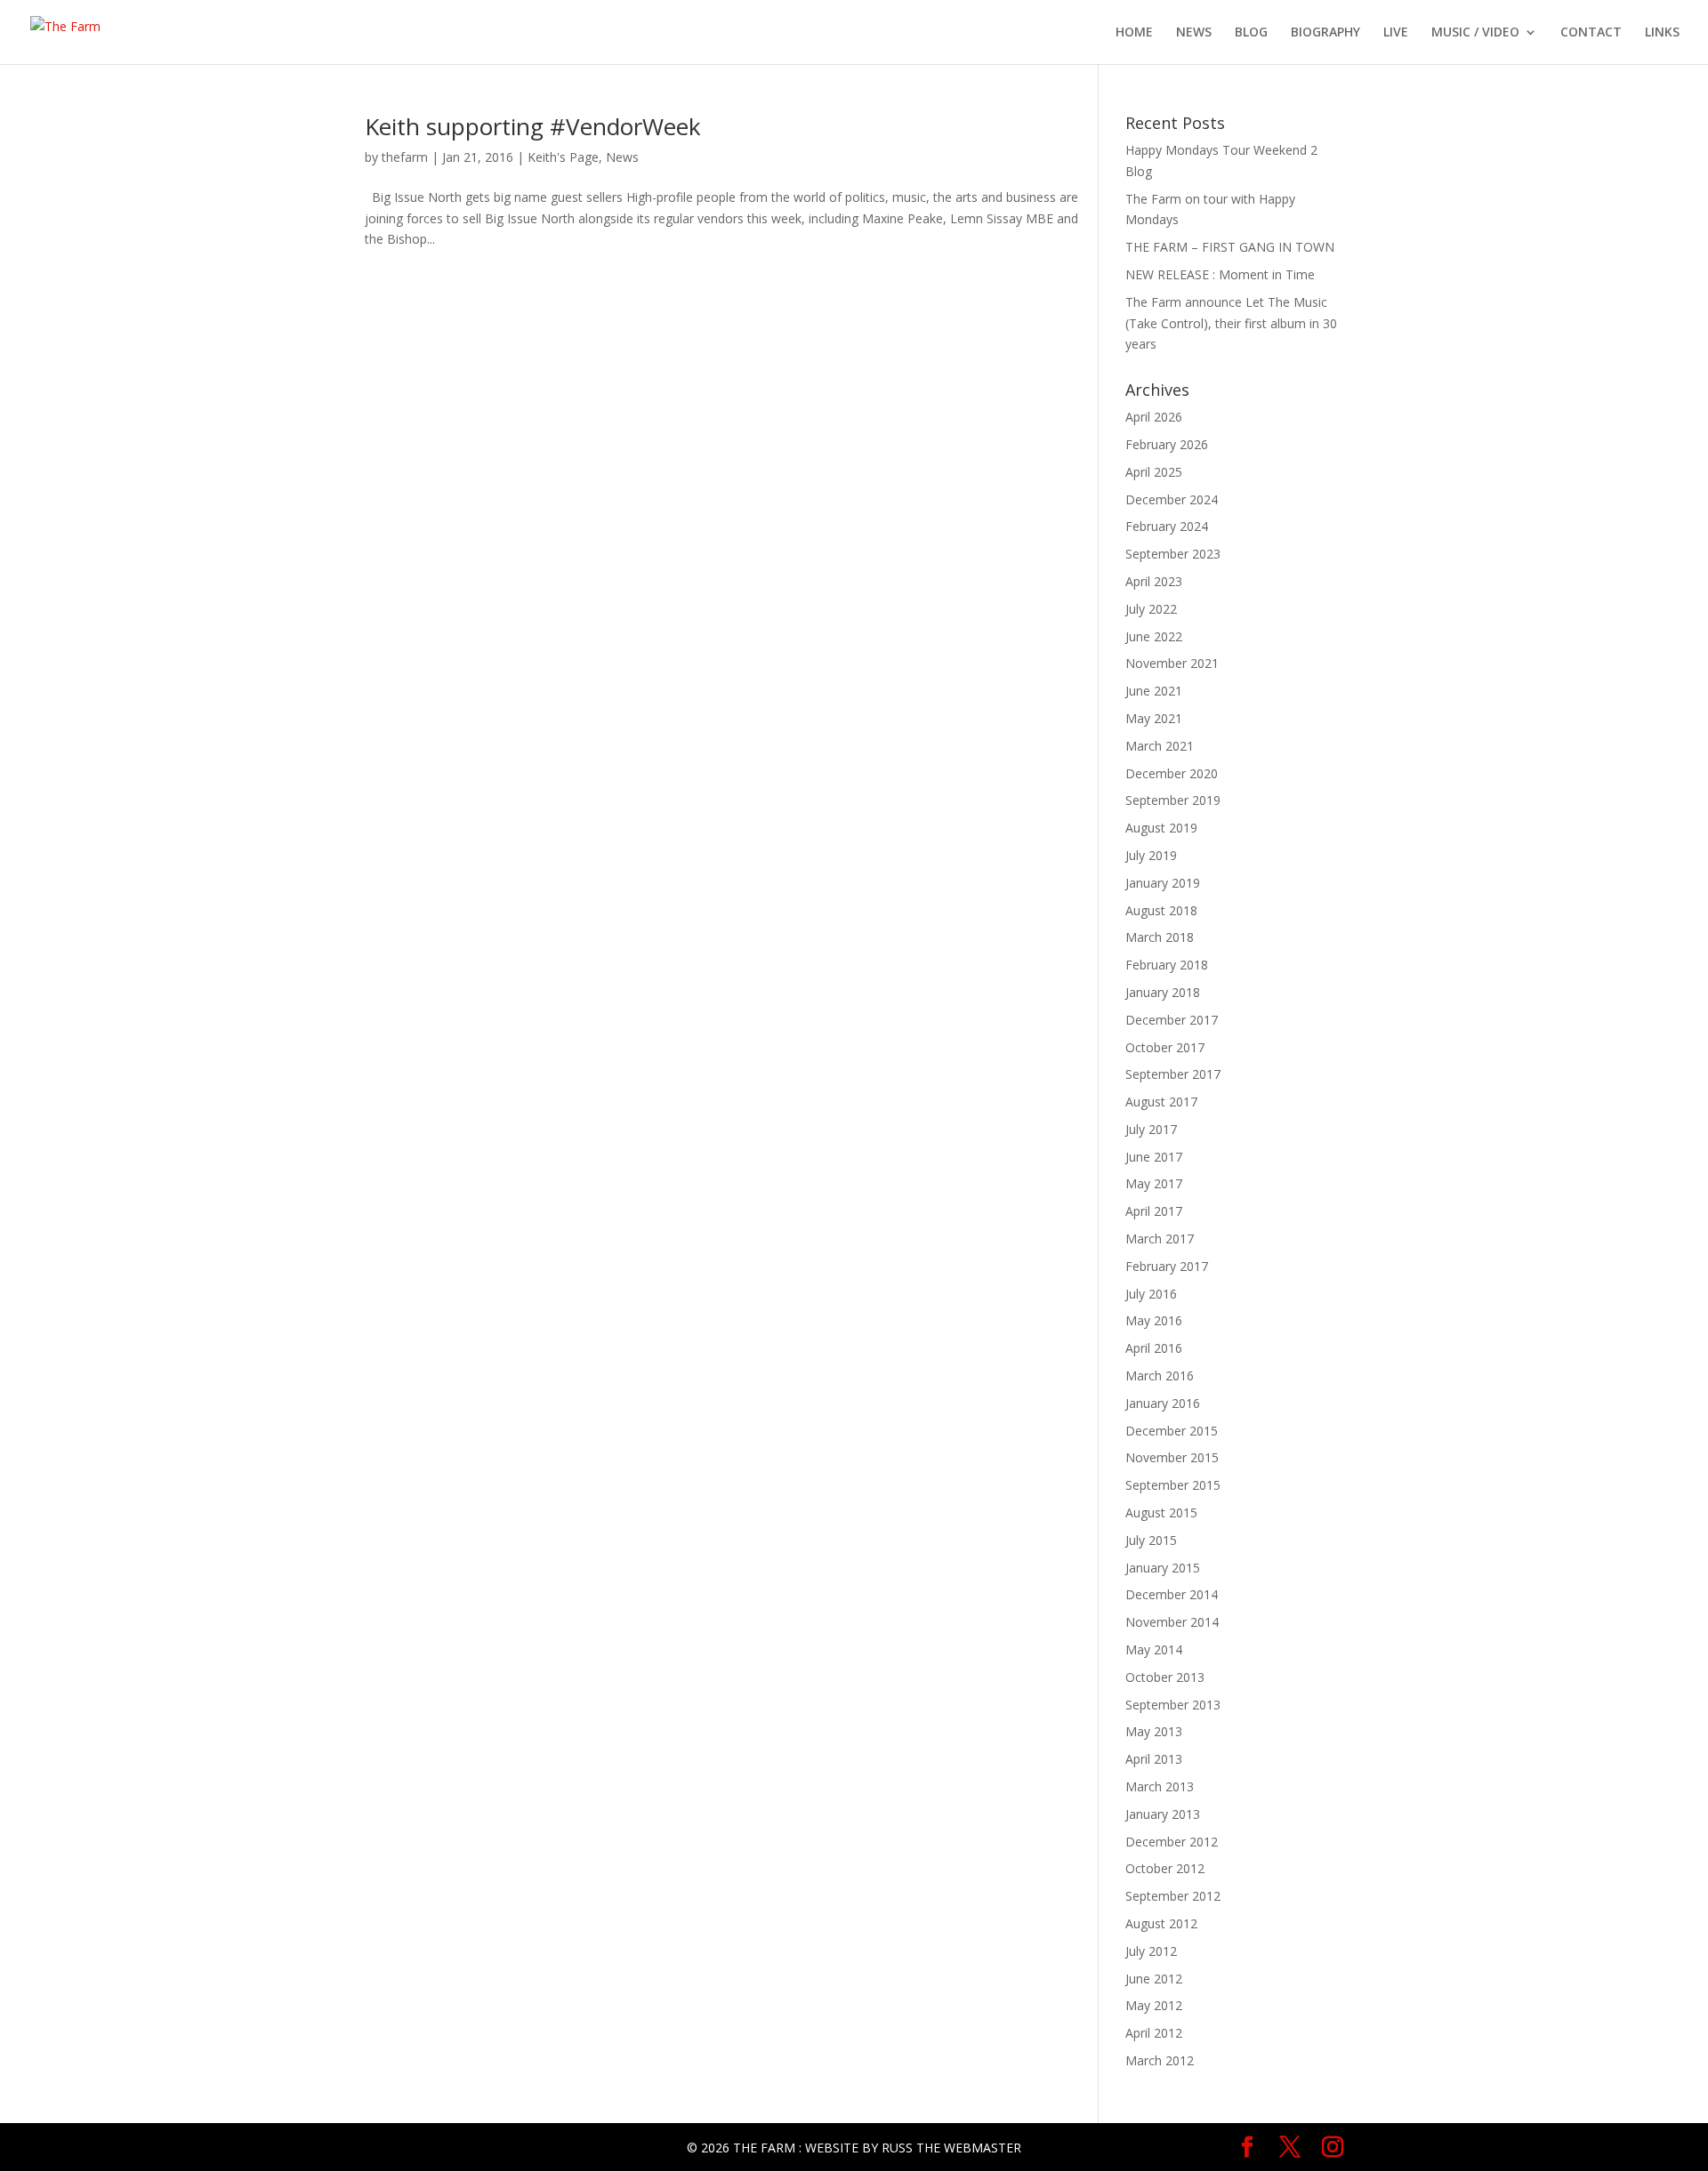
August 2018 (1161, 910)
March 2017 (1160, 1239)
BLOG (1251, 33)
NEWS (1194, 33)
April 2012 (1154, 2033)
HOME (1134, 33)
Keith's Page (563, 157)
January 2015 (1163, 1568)
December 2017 (1172, 1020)
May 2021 (1154, 718)
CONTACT (1591, 33)
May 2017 (1154, 1183)
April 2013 (1154, 1759)
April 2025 (1154, 472)
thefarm (405, 157)
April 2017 (1154, 1211)
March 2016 (1160, 1376)
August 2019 (1161, 828)
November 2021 (1172, 663)
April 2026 (1154, 417)
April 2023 (1154, 581)
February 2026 (1167, 444)
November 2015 (1172, 1457)
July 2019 (1151, 855)
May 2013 (1154, 1731)
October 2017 (1165, 1047)
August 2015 (1161, 1512)
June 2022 (1154, 636)
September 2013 (1173, 1705)
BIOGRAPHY (1325, 33)
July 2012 (1151, 1951)
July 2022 (1151, 609)
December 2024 (1172, 499)
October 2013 (1165, 1677)
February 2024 (1167, 526)
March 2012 (1160, 2060)
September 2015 (1173, 1485)
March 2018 (1160, 937)
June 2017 (1154, 1157)
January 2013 (1163, 1814)
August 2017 (1161, 1102)
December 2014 (1172, 1594)
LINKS (1662, 33)
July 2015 (1151, 1540)
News (622, 157)
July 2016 (1151, 1294)
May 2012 (1154, 2005)
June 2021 (1154, 691)
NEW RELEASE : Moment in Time (1220, 274)
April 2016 (1154, 1348)
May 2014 (1154, 1649)
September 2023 (1173, 554)
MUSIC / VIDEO (1475, 33)
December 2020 (1172, 773)
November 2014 (1172, 1622)
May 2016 (1154, 1320)
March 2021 (1160, 746)
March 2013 (1160, 1786)
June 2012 (1154, 1979)
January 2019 (1163, 883)
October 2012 (1165, 1868)
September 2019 (1173, 800)
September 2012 (1173, 1896)
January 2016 (1163, 1403)
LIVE (1396, 33)
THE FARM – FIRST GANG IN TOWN (1230, 247)
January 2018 (1163, 992)
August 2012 (1161, 1923)
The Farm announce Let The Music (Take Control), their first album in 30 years (1231, 323)
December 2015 (1172, 1431)
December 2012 (1172, 1842)
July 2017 (1151, 1129)
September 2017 (1173, 1074)
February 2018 (1167, 965)
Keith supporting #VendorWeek (533, 126)
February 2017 (1167, 1266)
